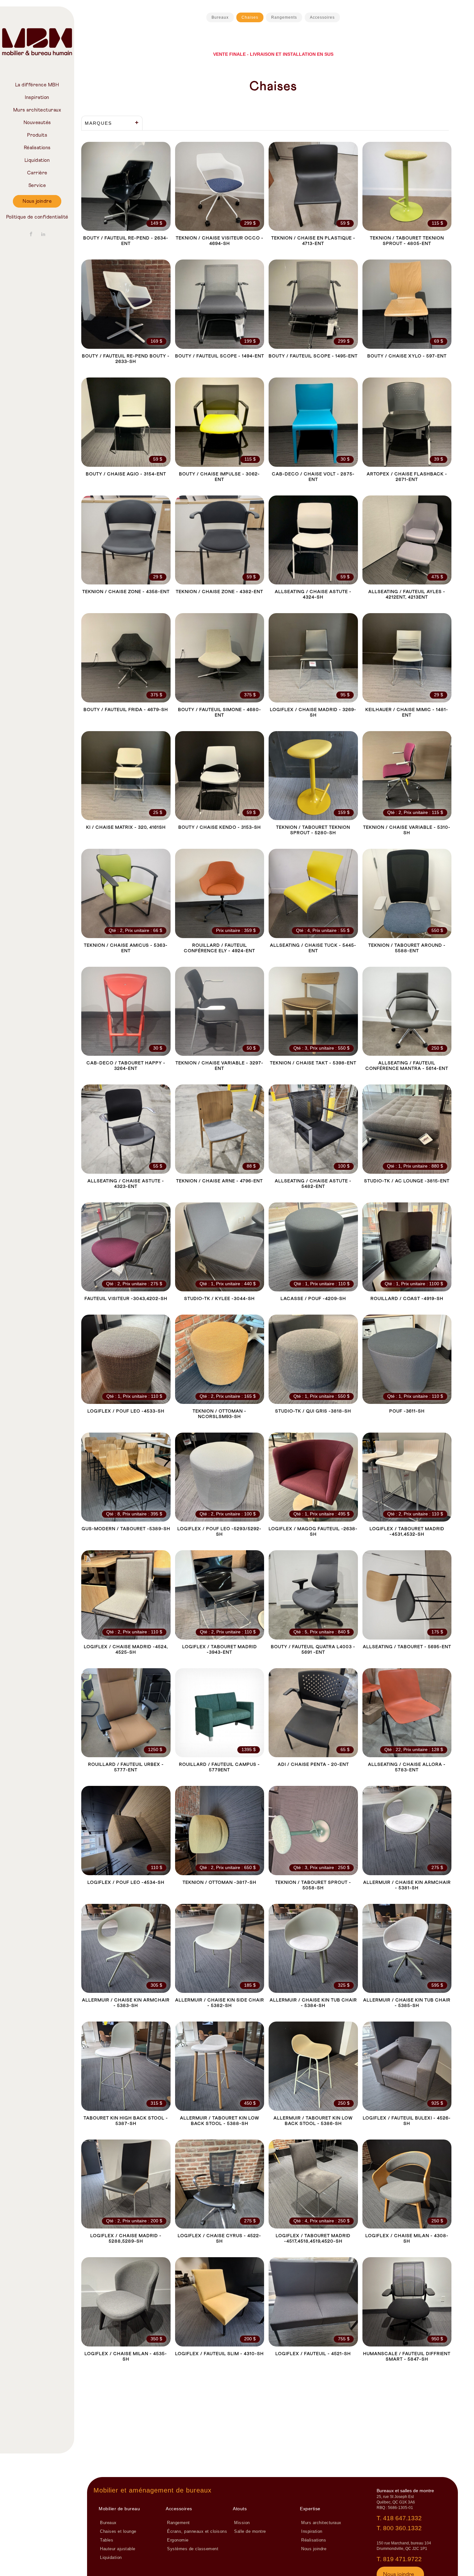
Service (37, 186)
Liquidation (37, 160)
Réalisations (37, 148)
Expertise (310, 2509)
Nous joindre (37, 201)
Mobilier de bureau (119, 2509)
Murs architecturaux (37, 110)
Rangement (178, 2523)
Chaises (250, 17)
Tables (107, 2540)
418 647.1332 (402, 2518)
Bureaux (220, 17)
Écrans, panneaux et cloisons (197, 2532)
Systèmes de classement (193, 2549)
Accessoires (322, 17)
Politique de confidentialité (37, 217)
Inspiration (37, 98)
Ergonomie (178, 2540)
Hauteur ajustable (118, 2549)
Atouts (240, 2509)
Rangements (284, 17)
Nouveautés (37, 123)
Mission (242, 2523)
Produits (37, 135)
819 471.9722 (402, 2559)
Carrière (37, 173)
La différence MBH (37, 85)
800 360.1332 (402, 2528)
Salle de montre (250, 2532)
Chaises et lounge (118, 2532)
